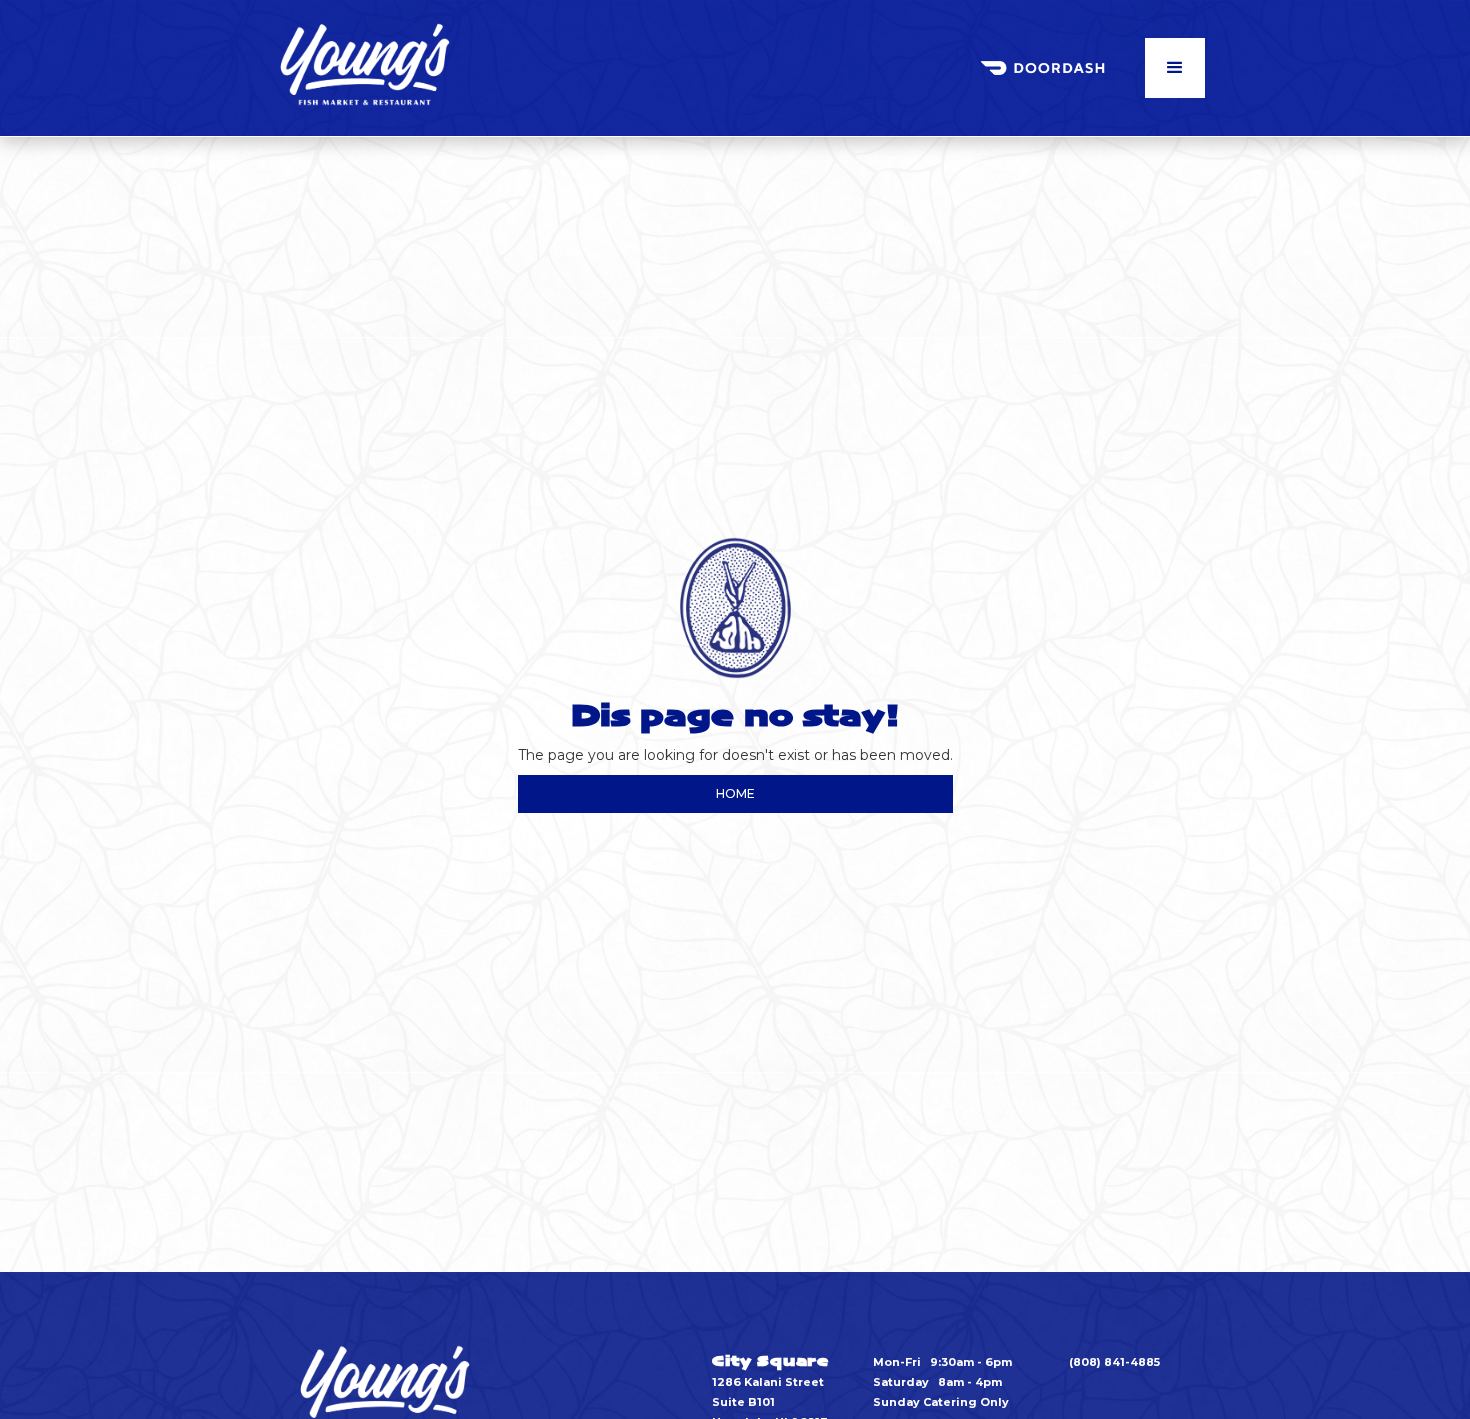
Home (735, 793)
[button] (1175, 68)
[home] (365, 68)
